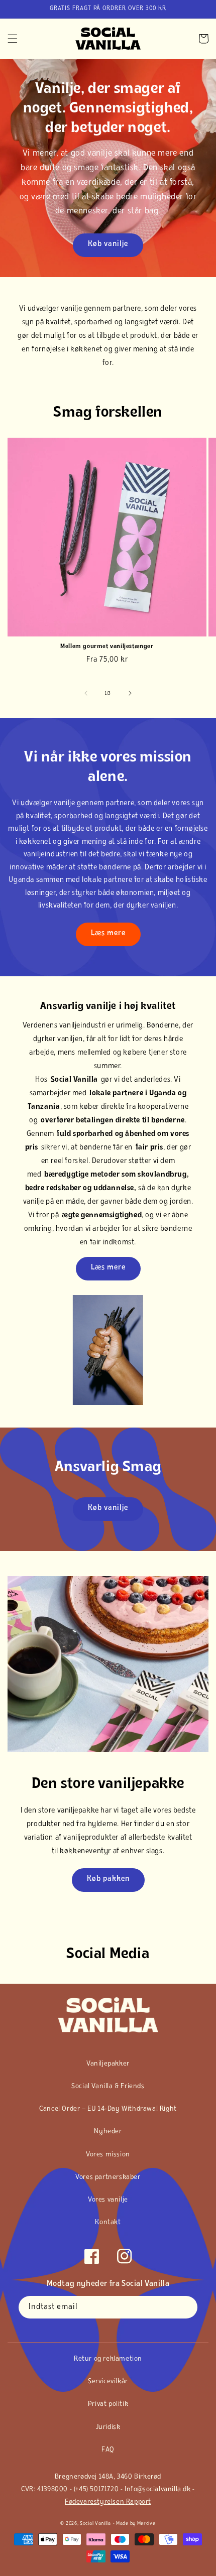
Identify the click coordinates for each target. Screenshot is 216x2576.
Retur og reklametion (108, 2359)
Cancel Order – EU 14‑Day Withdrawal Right (108, 2109)
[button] (13, 39)
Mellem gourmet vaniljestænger (107, 647)
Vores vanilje (108, 2200)
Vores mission (108, 2155)
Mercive (146, 2524)
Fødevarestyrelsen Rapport (108, 2502)
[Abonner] (186, 2307)
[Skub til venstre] (86, 693)
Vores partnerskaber (108, 2177)
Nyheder (108, 2132)
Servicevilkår (108, 2381)
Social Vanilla (95, 2524)
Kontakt (108, 2222)
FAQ (108, 2450)
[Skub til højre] (130, 693)
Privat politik (108, 2404)
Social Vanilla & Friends (108, 2086)
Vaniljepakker (108, 2064)
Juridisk (108, 2427)
